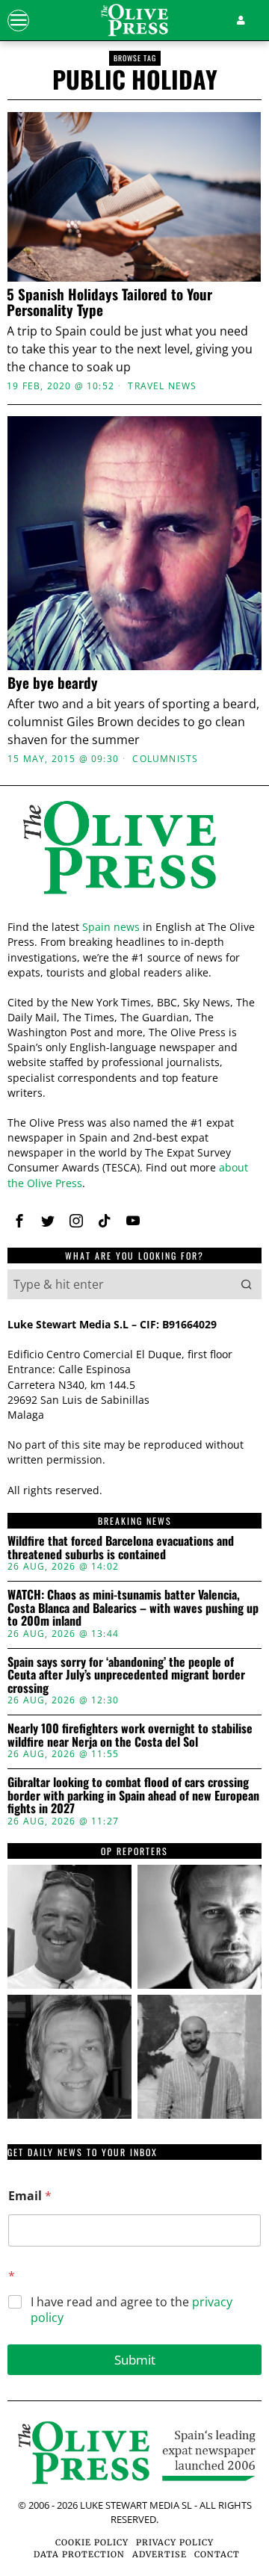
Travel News (162, 386)
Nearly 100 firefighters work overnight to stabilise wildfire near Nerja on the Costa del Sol (130, 1735)
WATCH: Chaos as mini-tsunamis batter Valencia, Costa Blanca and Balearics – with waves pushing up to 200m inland (133, 1608)
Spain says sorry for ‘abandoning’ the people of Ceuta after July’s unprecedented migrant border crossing (126, 1675)
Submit (135, 2360)
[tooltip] (19, 1221)
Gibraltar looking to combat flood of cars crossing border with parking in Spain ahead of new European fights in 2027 (133, 1796)
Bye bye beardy (53, 682)
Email (30, 2196)
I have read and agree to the (132, 2310)
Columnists (165, 759)
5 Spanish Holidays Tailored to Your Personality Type (109, 302)
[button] (247, 1284)
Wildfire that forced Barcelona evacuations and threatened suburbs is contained (121, 1548)
